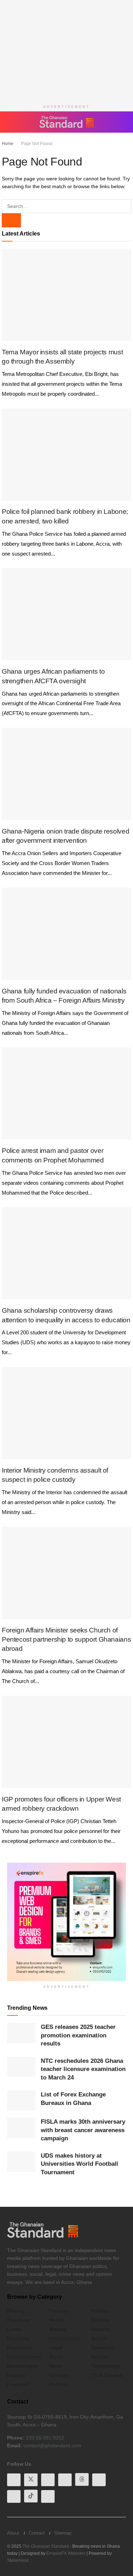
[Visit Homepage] (66, 122)
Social (99, 2338)
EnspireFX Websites (66, 2553)
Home (8, 144)
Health (57, 2320)
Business (18, 2320)
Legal (56, 2348)
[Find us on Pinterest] (99, 2479)
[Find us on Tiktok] (31, 2496)
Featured (18, 2384)
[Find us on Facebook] (14, 2479)
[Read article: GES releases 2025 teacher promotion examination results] (21, 2033)
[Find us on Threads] (82, 2479)
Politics (58, 2384)
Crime (14, 2329)
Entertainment (24, 2357)
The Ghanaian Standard (46, 2546)
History (58, 2329)
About (13, 2532)
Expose (16, 2375)
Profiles (100, 2311)
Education (20, 2348)
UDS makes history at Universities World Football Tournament (79, 2164)
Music (56, 2357)
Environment (23, 2366)
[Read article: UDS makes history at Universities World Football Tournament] (21, 2162)
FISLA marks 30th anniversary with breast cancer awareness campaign (83, 2130)
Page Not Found (35, 144)
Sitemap (63, 2532)
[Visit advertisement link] (66, 1922)
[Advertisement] (67, 50)
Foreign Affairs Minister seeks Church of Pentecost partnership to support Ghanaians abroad (66, 1640)
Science (101, 2320)
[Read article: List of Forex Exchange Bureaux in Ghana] (21, 2101)
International (64, 2338)
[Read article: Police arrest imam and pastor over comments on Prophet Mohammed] (66, 1094)
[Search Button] (122, 122)
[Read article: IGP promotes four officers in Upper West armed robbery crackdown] (66, 1742)
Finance (59, 2311)
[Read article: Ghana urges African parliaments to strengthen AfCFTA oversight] (66, 614)
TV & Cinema (107, 2375)
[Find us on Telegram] (14, 2496)
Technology (106, 2366)
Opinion (59, 2375)
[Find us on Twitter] (31, 2479)
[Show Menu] (10, 122)
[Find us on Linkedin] (65, 2479)
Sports (99, 2357)
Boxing (16, 2311)
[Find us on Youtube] (48, 2479)
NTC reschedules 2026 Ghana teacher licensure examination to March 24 (83, 2069)
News (56, 2366)
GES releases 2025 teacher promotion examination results (78, 2035)
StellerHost (18, 2560)
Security (101, 2329)
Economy (18, 2338)
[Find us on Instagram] (48, 2496)
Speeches (103, 2348)
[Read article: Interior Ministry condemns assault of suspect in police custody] (66, 1413)
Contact (37, 2532)
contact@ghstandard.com (52, 2446)
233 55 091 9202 (45, 2438)
